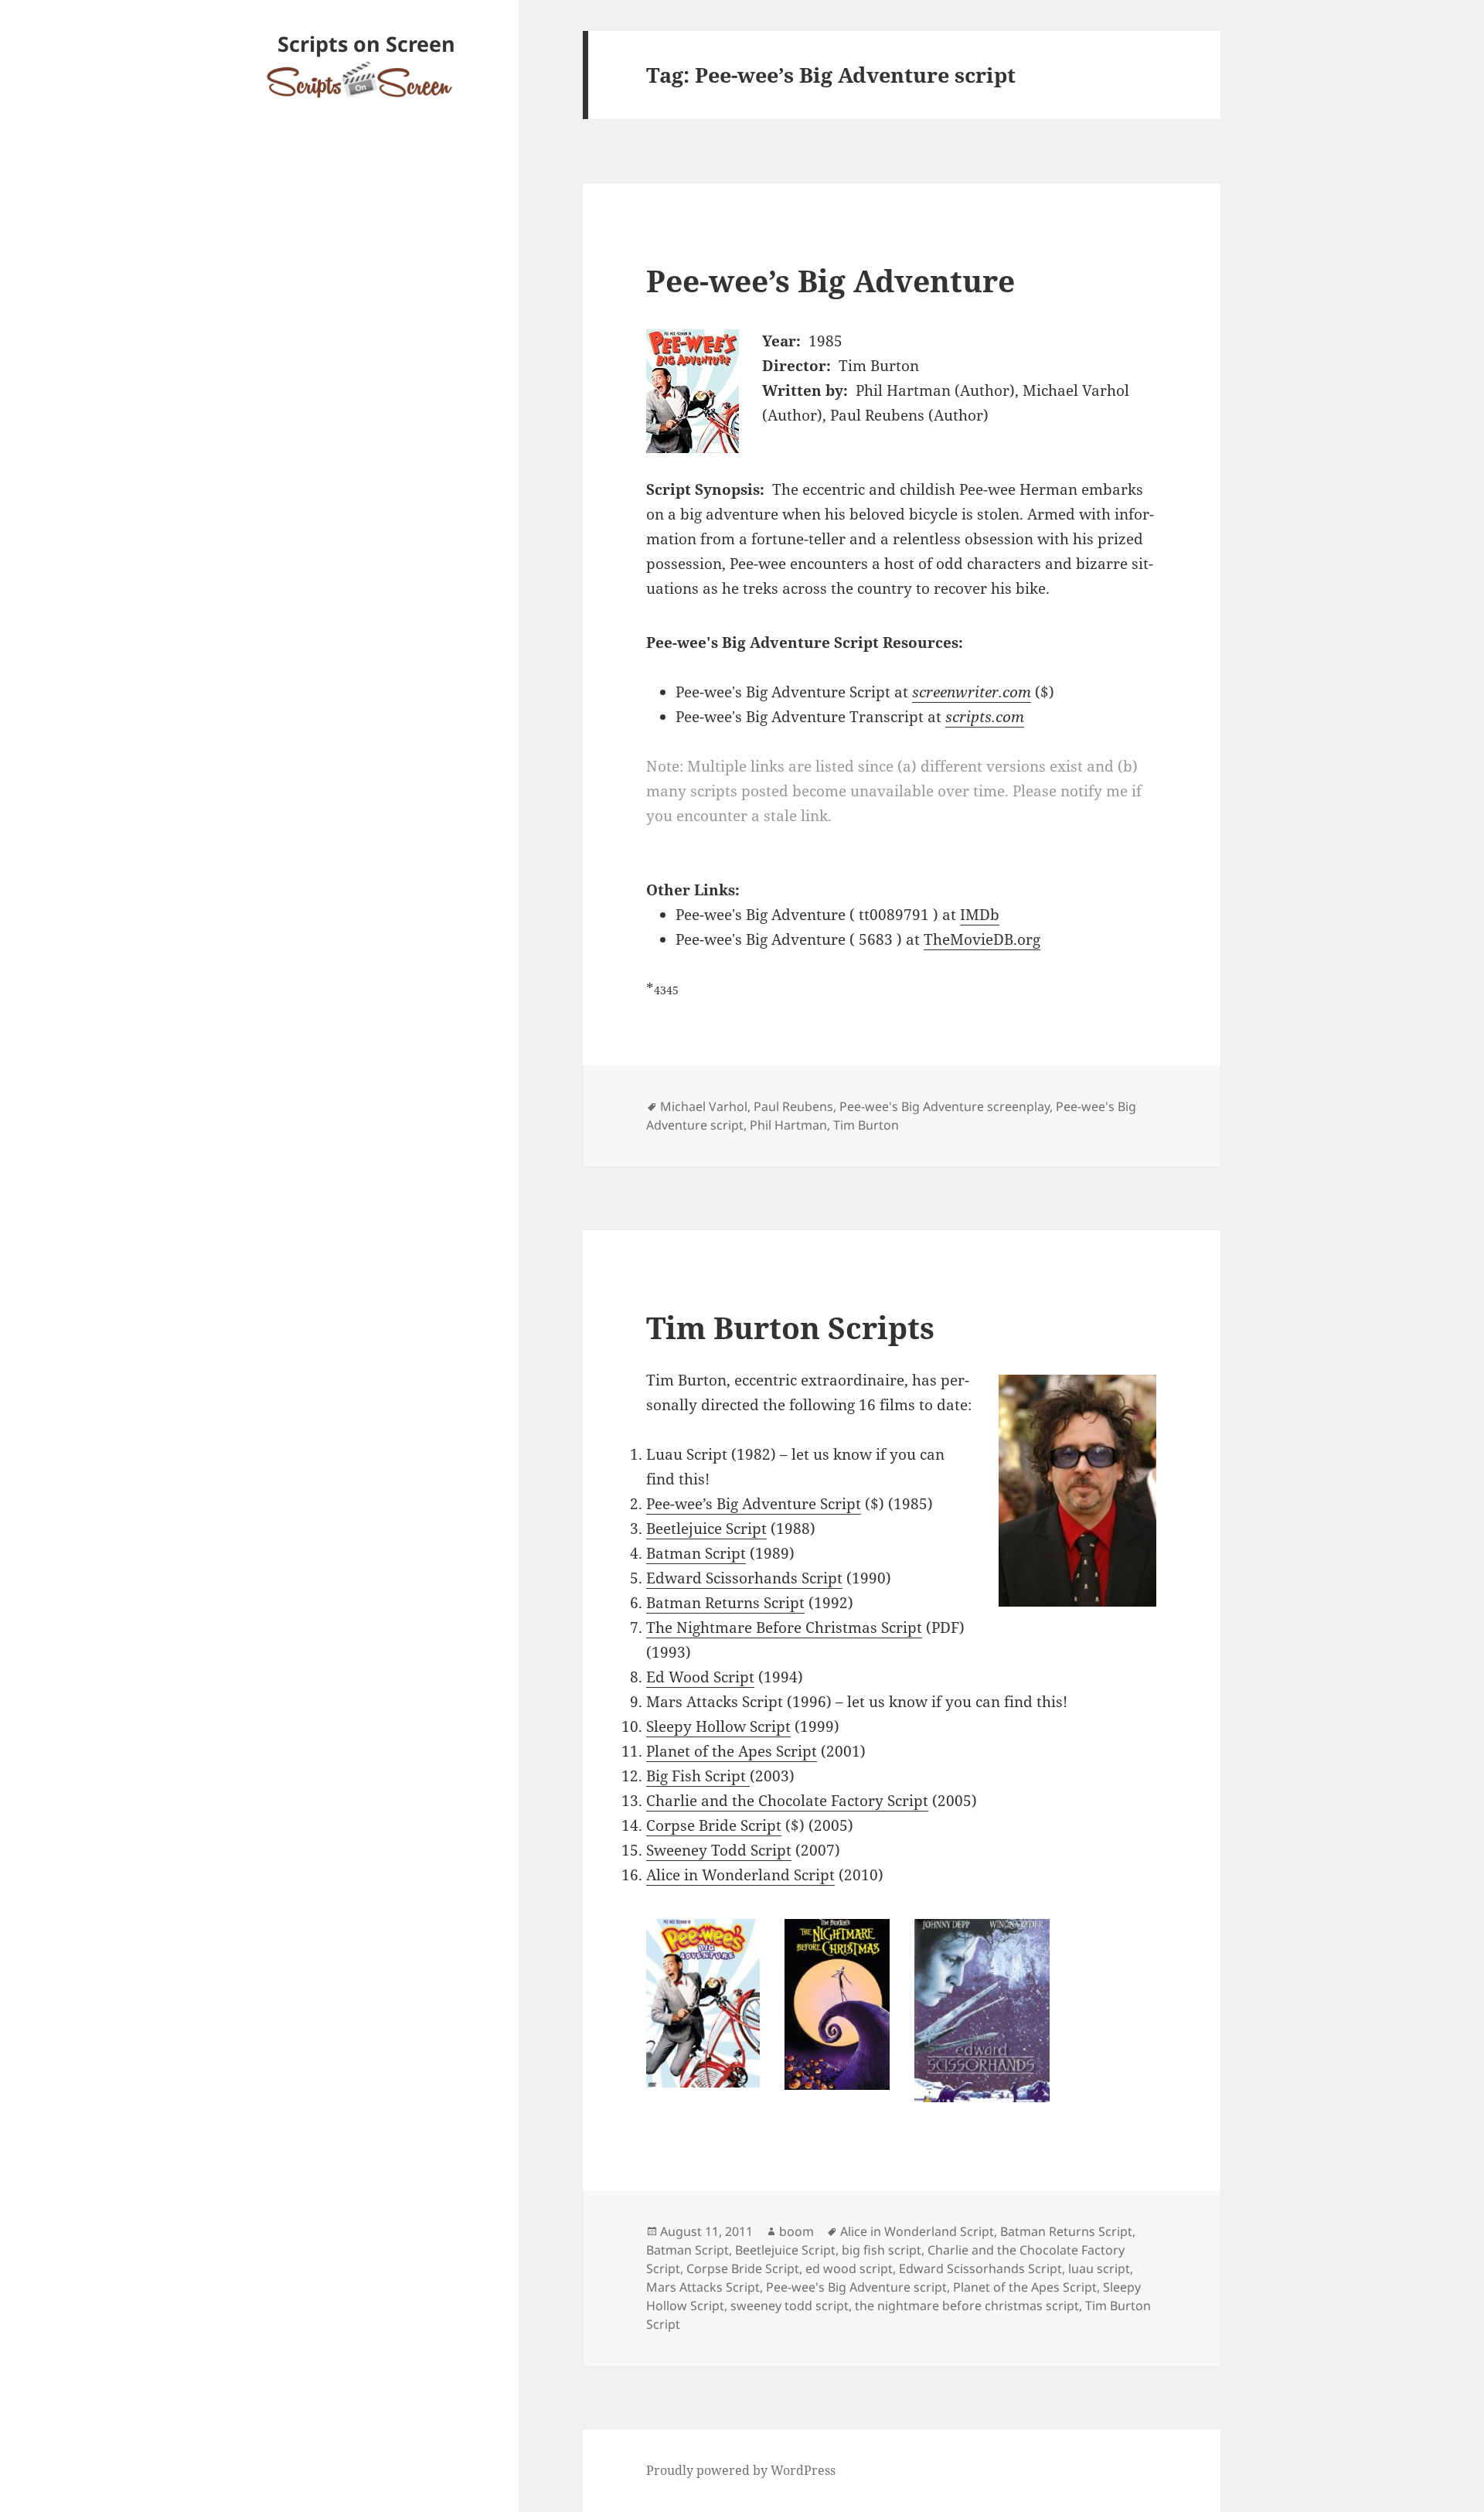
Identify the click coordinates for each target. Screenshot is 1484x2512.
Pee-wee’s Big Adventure (830, 280)
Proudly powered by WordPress (741, 2470)
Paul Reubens (793, 1106)
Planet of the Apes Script (732, 1751)
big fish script (882, 2250)
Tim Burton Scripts (790, 1327)
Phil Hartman (788, 1125)
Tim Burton (866, 1125)
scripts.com (985, 717)
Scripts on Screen (366, 44)
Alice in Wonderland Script (740, 1875)
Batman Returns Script (725, 1603)
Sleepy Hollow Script (718, 1726)
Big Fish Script (698, 1776)
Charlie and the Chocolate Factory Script (787, 1801)
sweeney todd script (790, 2306)
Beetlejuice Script (706, 1529)
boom (796, 2231)
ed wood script (849, 2268)
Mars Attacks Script (703, 2287)
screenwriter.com (972, 692)
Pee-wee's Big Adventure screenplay (945, 1106)
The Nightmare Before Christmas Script (784, 1628)
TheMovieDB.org (982, 939)
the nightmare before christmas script (967, 2306)
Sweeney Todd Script (719, 1850)
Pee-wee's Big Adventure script (856, 2287)
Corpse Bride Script (714, 1825)
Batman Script (696, 1553)
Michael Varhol (704, 1106)
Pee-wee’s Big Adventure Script (754, 1504)
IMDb (980, 915)
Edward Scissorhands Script (744, 1578)
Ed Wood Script (700, 1677)
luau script (1099, 2268)
